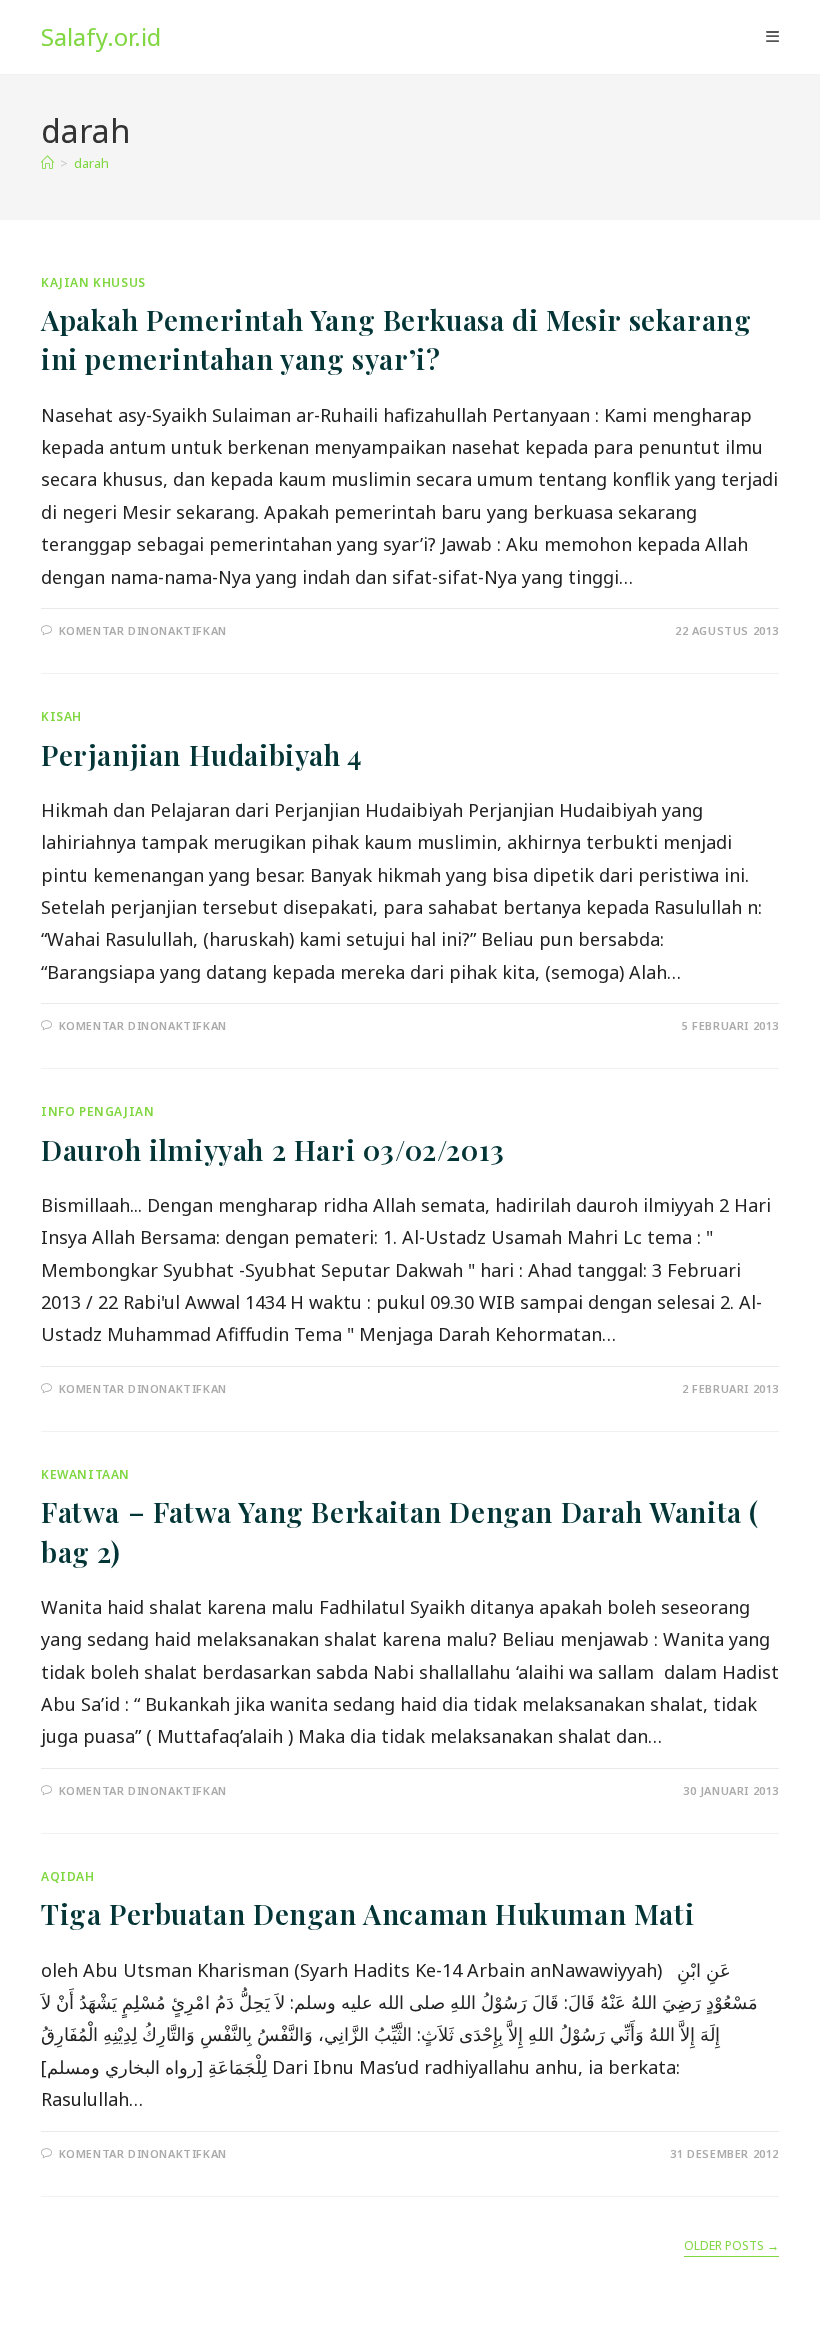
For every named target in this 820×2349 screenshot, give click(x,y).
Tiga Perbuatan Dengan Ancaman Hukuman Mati (367, 1913)
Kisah (61, 716)
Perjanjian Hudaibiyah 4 (201, 754)
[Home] (47, 163)
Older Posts (731, 2246)
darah (91, 163)
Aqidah (68, 1876)
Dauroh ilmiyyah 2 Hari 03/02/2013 (273, 1149)
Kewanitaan (85, 1474)
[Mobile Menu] (772, 37)
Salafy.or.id (101, 36)
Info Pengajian (97, 1111)
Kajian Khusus (93, 282)
